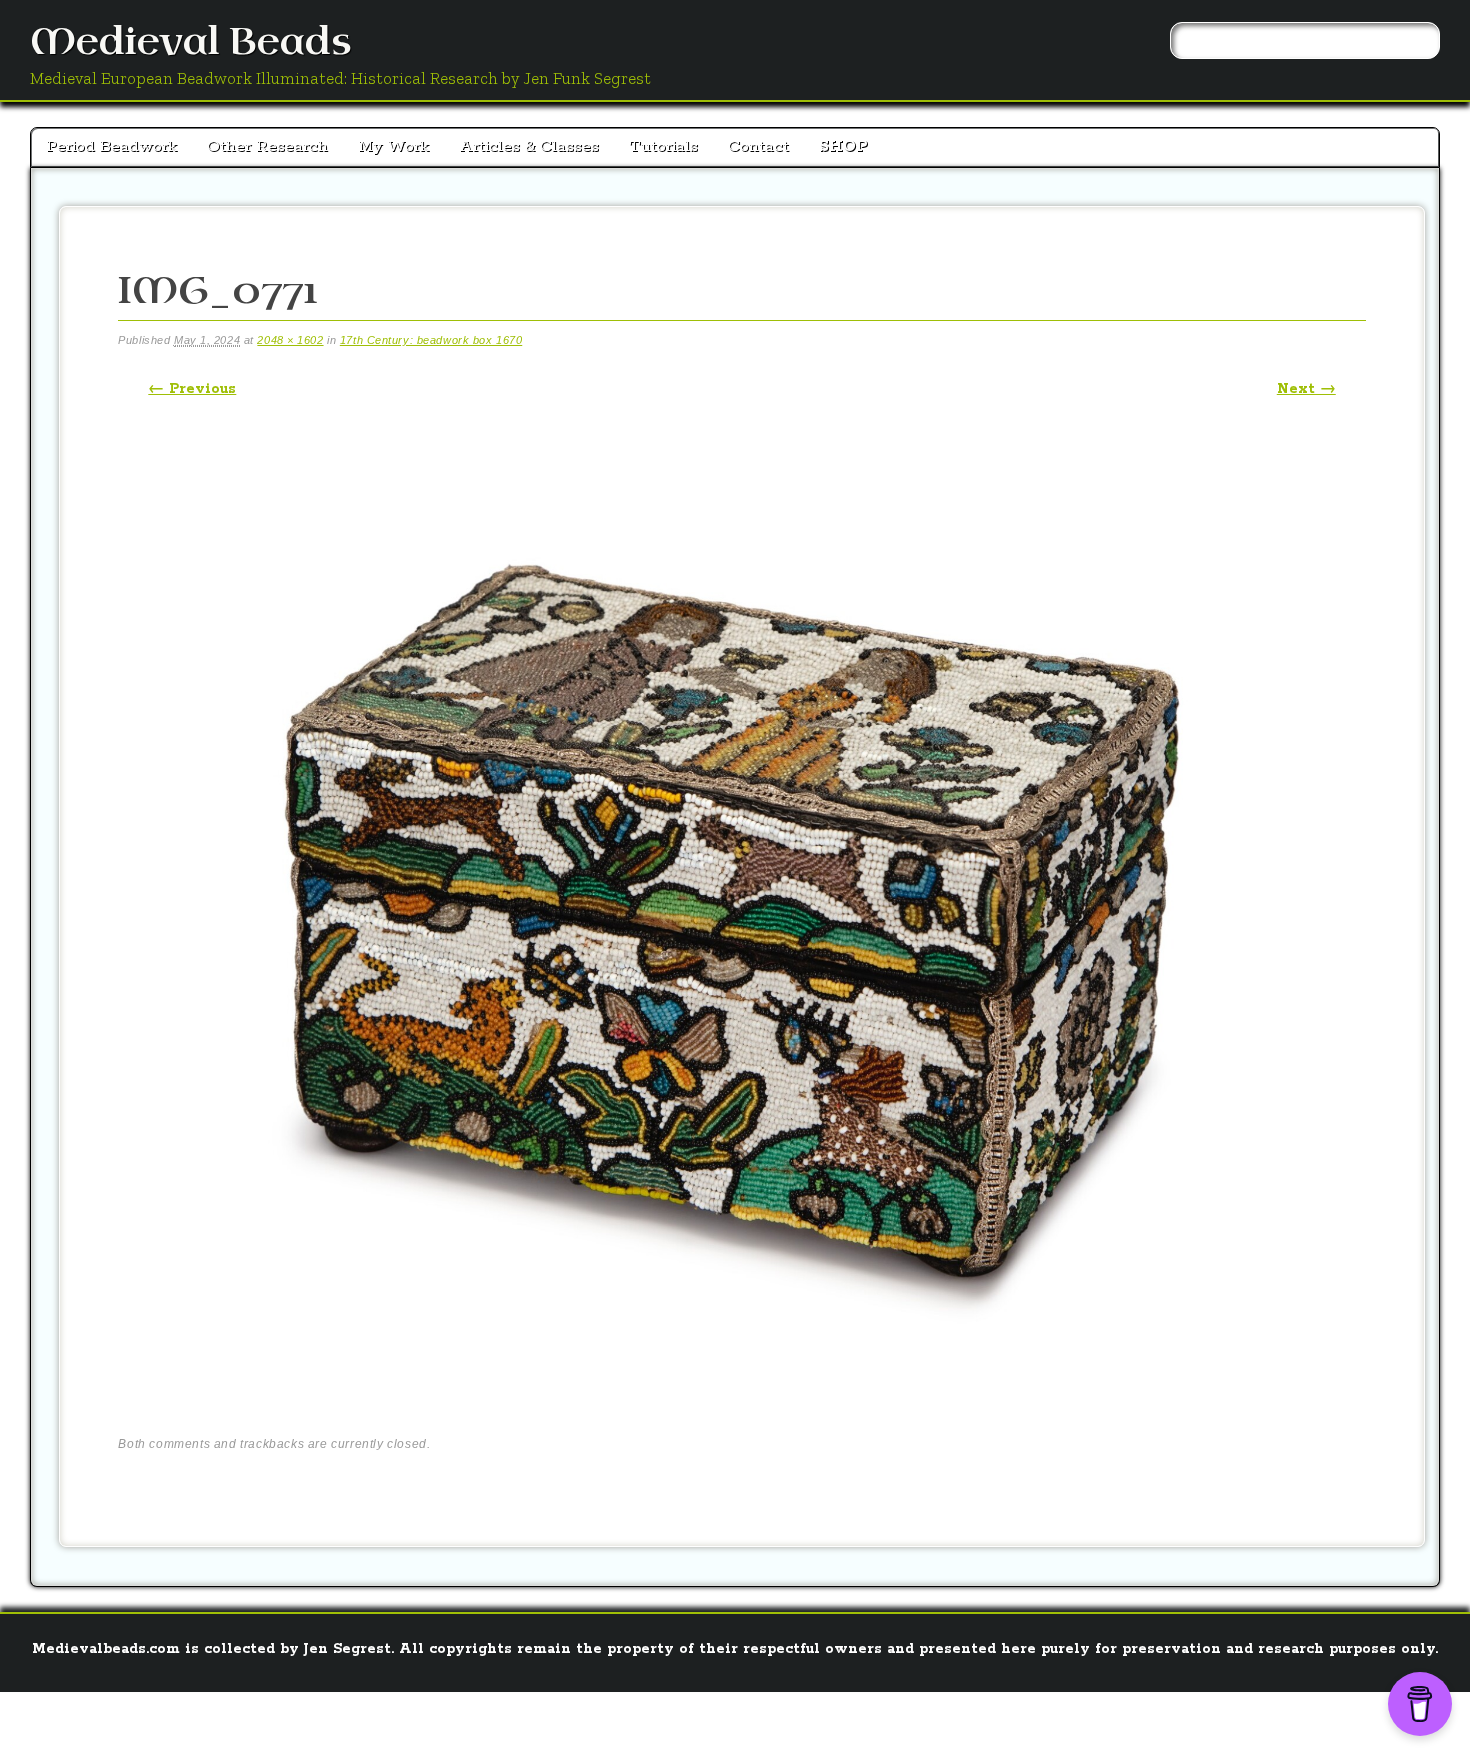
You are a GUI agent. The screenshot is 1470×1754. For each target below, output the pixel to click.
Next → (1306, 389)
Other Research (267, 146)
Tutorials (663, 146)
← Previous (192, 389)
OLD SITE (763, 1719)
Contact (758, 146)
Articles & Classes (529, 146)
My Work (393, 146)
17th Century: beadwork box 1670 (431, 340)
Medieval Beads (190, 42)
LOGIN (696, 1719)
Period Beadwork (111, 146)
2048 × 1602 (290, 340)
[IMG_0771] (742, 1407)
